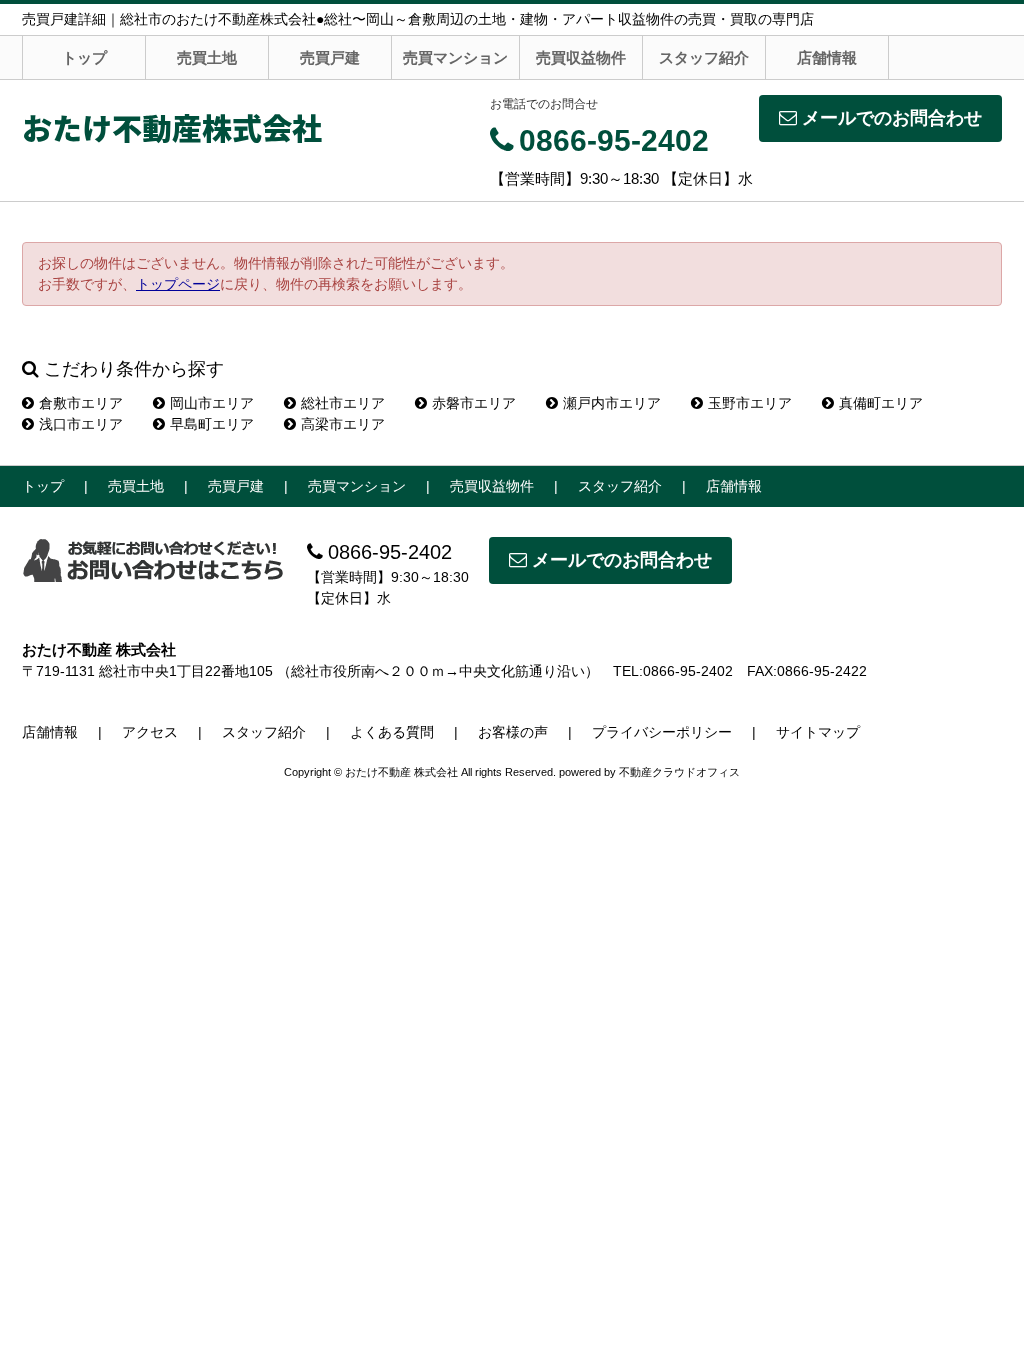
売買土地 (207, 57)
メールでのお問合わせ (892, 118)
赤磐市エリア (474, 403)
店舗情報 (827, 57)
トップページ (178, 284)
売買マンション (455, 57)
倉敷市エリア (81, 403)
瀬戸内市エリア (612, 403)
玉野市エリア (750, 403)
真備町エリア (881, 403)
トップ (84, 57)
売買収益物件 (581, 57)
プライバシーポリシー (662, 732)
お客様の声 (513, 732)
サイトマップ (818, 732)
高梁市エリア (343, 424)
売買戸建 (330, 57)
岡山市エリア (212, 403)
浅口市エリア (81, 424)
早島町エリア (212, 424)
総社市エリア (343, 403)
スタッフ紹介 (704, 57)
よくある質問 (392, 732)
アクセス (150, 732)
